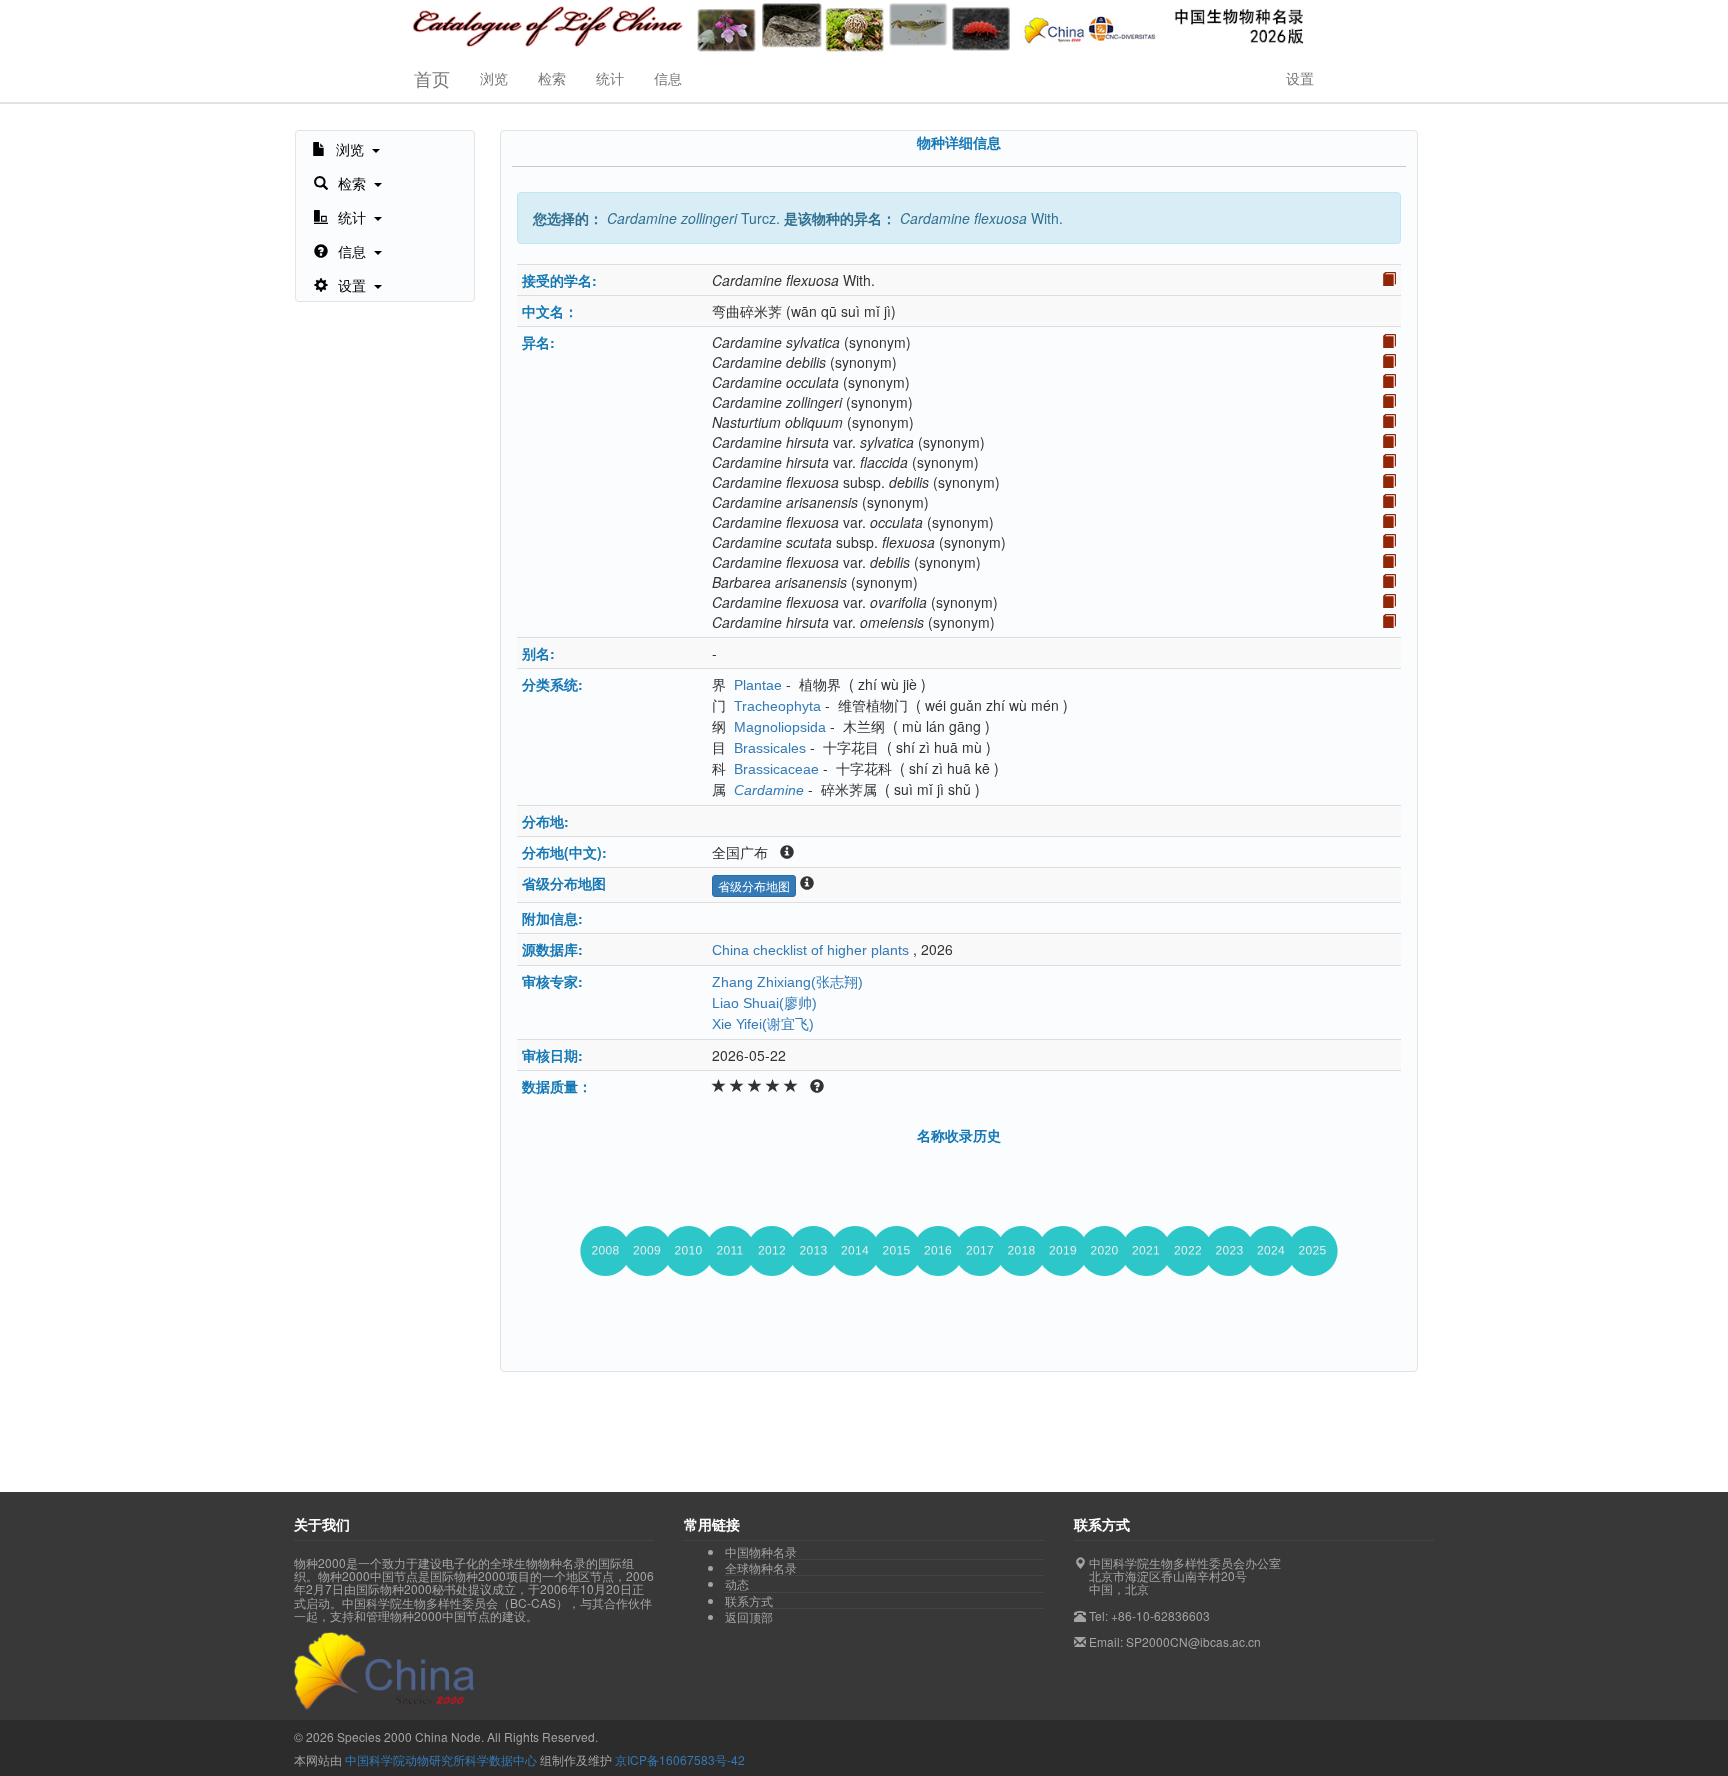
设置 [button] (1300, 78)
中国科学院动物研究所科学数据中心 (441, 1759)
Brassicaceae (776, 769)
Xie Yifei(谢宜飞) (763, 1024)
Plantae (758, 685)
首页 (432, 78)
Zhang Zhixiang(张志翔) (787, 982)
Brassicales (770, 748)
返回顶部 (749, 1616)
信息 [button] (668, 78)
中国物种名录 (761, 1552)
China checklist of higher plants (810, 950)
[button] (346, 148)
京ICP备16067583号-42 (680, 1759)
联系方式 (749, 1601)
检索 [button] (552, 78)
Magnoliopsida (780, 727)
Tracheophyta (777, 706)
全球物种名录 (761, 1568)
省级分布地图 (754, 885)
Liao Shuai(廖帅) (764, 1003)
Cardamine (769, 790)
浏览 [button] (494, 78)
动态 (737, 1584)
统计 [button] (610, 78)
